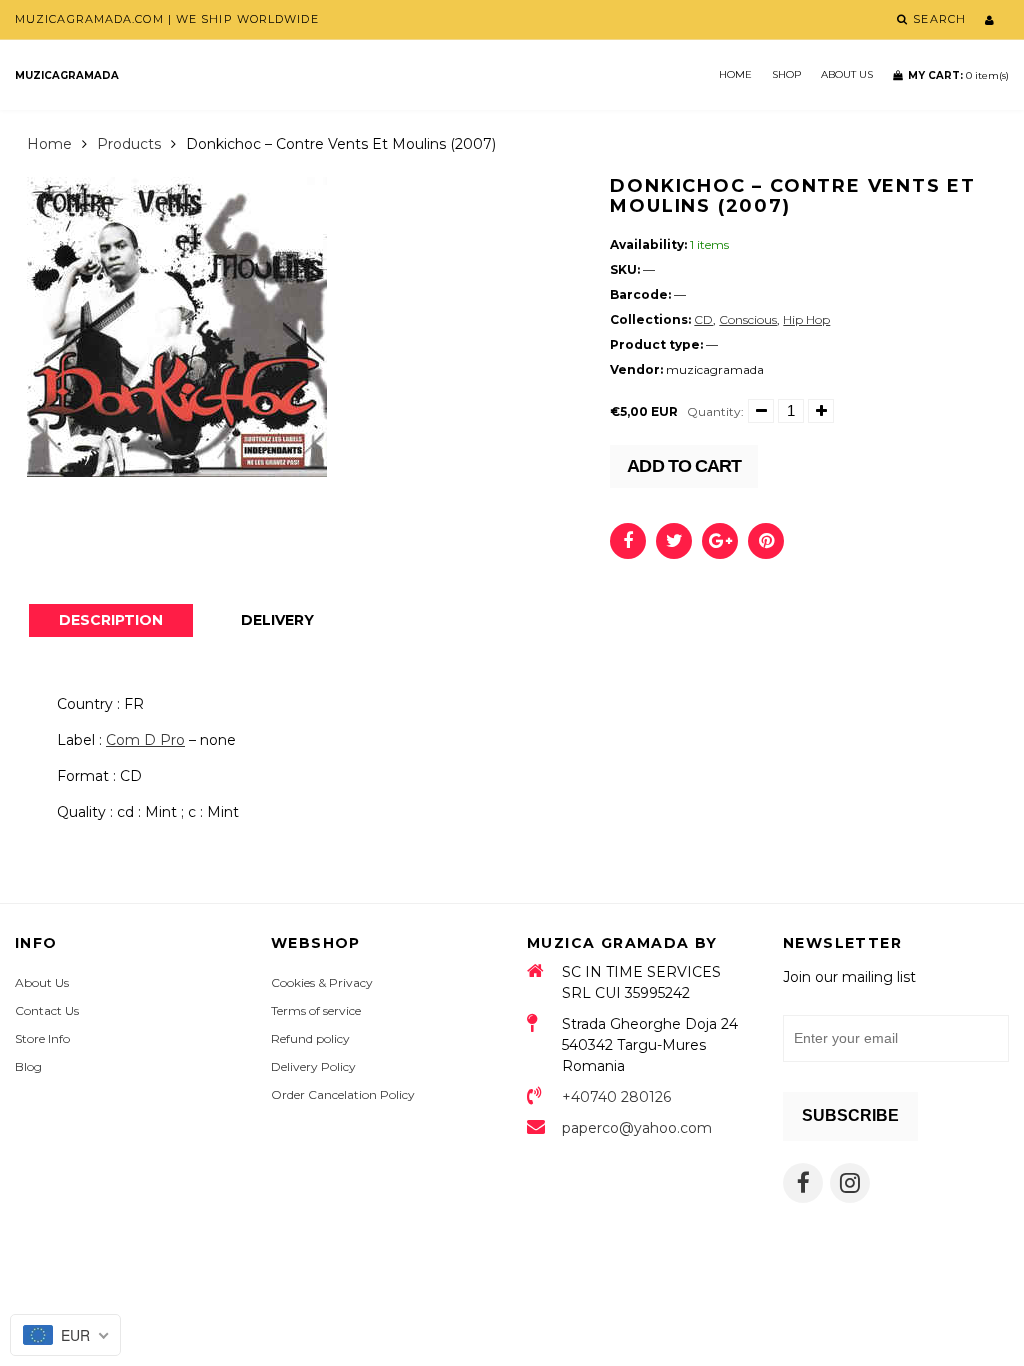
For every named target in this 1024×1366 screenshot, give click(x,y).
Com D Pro (145, 740)
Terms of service (316, 1010)
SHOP (786, 74)
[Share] (628, 541)
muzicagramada (67, 75)
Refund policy (310, 1038)
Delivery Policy (313, 1066)
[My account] (989, 20)
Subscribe (850, 1115)
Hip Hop (806, 319)
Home (735, 74)
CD (703, 319)
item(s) (958, 75)
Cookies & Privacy (322, 982)
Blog (28, 1066)
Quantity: (715, 411)
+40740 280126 (616, 1097)
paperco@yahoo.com (637, 1128)
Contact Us (47, 1010)
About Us (847, 74)
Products (129, 144)
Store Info (42, 1038)
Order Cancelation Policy (343, 1094)
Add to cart (684, 466)
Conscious (748, 319)
